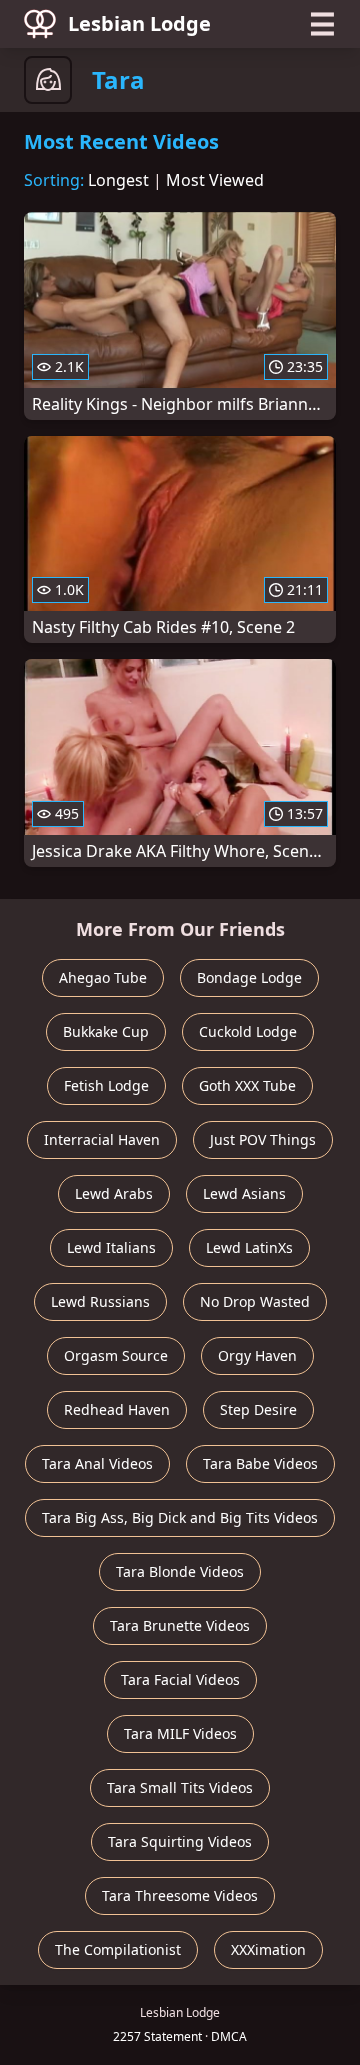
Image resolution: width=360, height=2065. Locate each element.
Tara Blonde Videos (180, 1571)
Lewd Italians (111, 1247)
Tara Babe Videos (260, 1463)
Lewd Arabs (114, 1193)
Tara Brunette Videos (180, 1625)
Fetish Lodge (106, 1085)
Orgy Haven (257, 1355)
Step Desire (258, 1409)
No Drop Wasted (255, 1301)
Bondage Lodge (249, 977)
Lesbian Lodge (139, 23)
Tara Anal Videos (97, 1463)
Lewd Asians (244, 1193)
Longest (118, 180)
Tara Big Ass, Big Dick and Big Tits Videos (180, 1517)
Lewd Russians (100, 1301)
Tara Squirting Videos (180, 1841)
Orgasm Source (116, 1355)
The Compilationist (118, 1949)
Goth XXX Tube (247, 1085)
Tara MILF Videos (180, 1733)
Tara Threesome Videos (180, 1895)
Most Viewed (215, 180)
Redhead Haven (117, 1409)
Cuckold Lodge (248, 1031)
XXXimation (268, 1949)
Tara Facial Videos (180, 1679)
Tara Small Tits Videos (180, 1787)
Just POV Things (263, 1139)
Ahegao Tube (103, 977)
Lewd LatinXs (249, 1247)
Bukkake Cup (106, 1031)
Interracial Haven (102, 1139)
